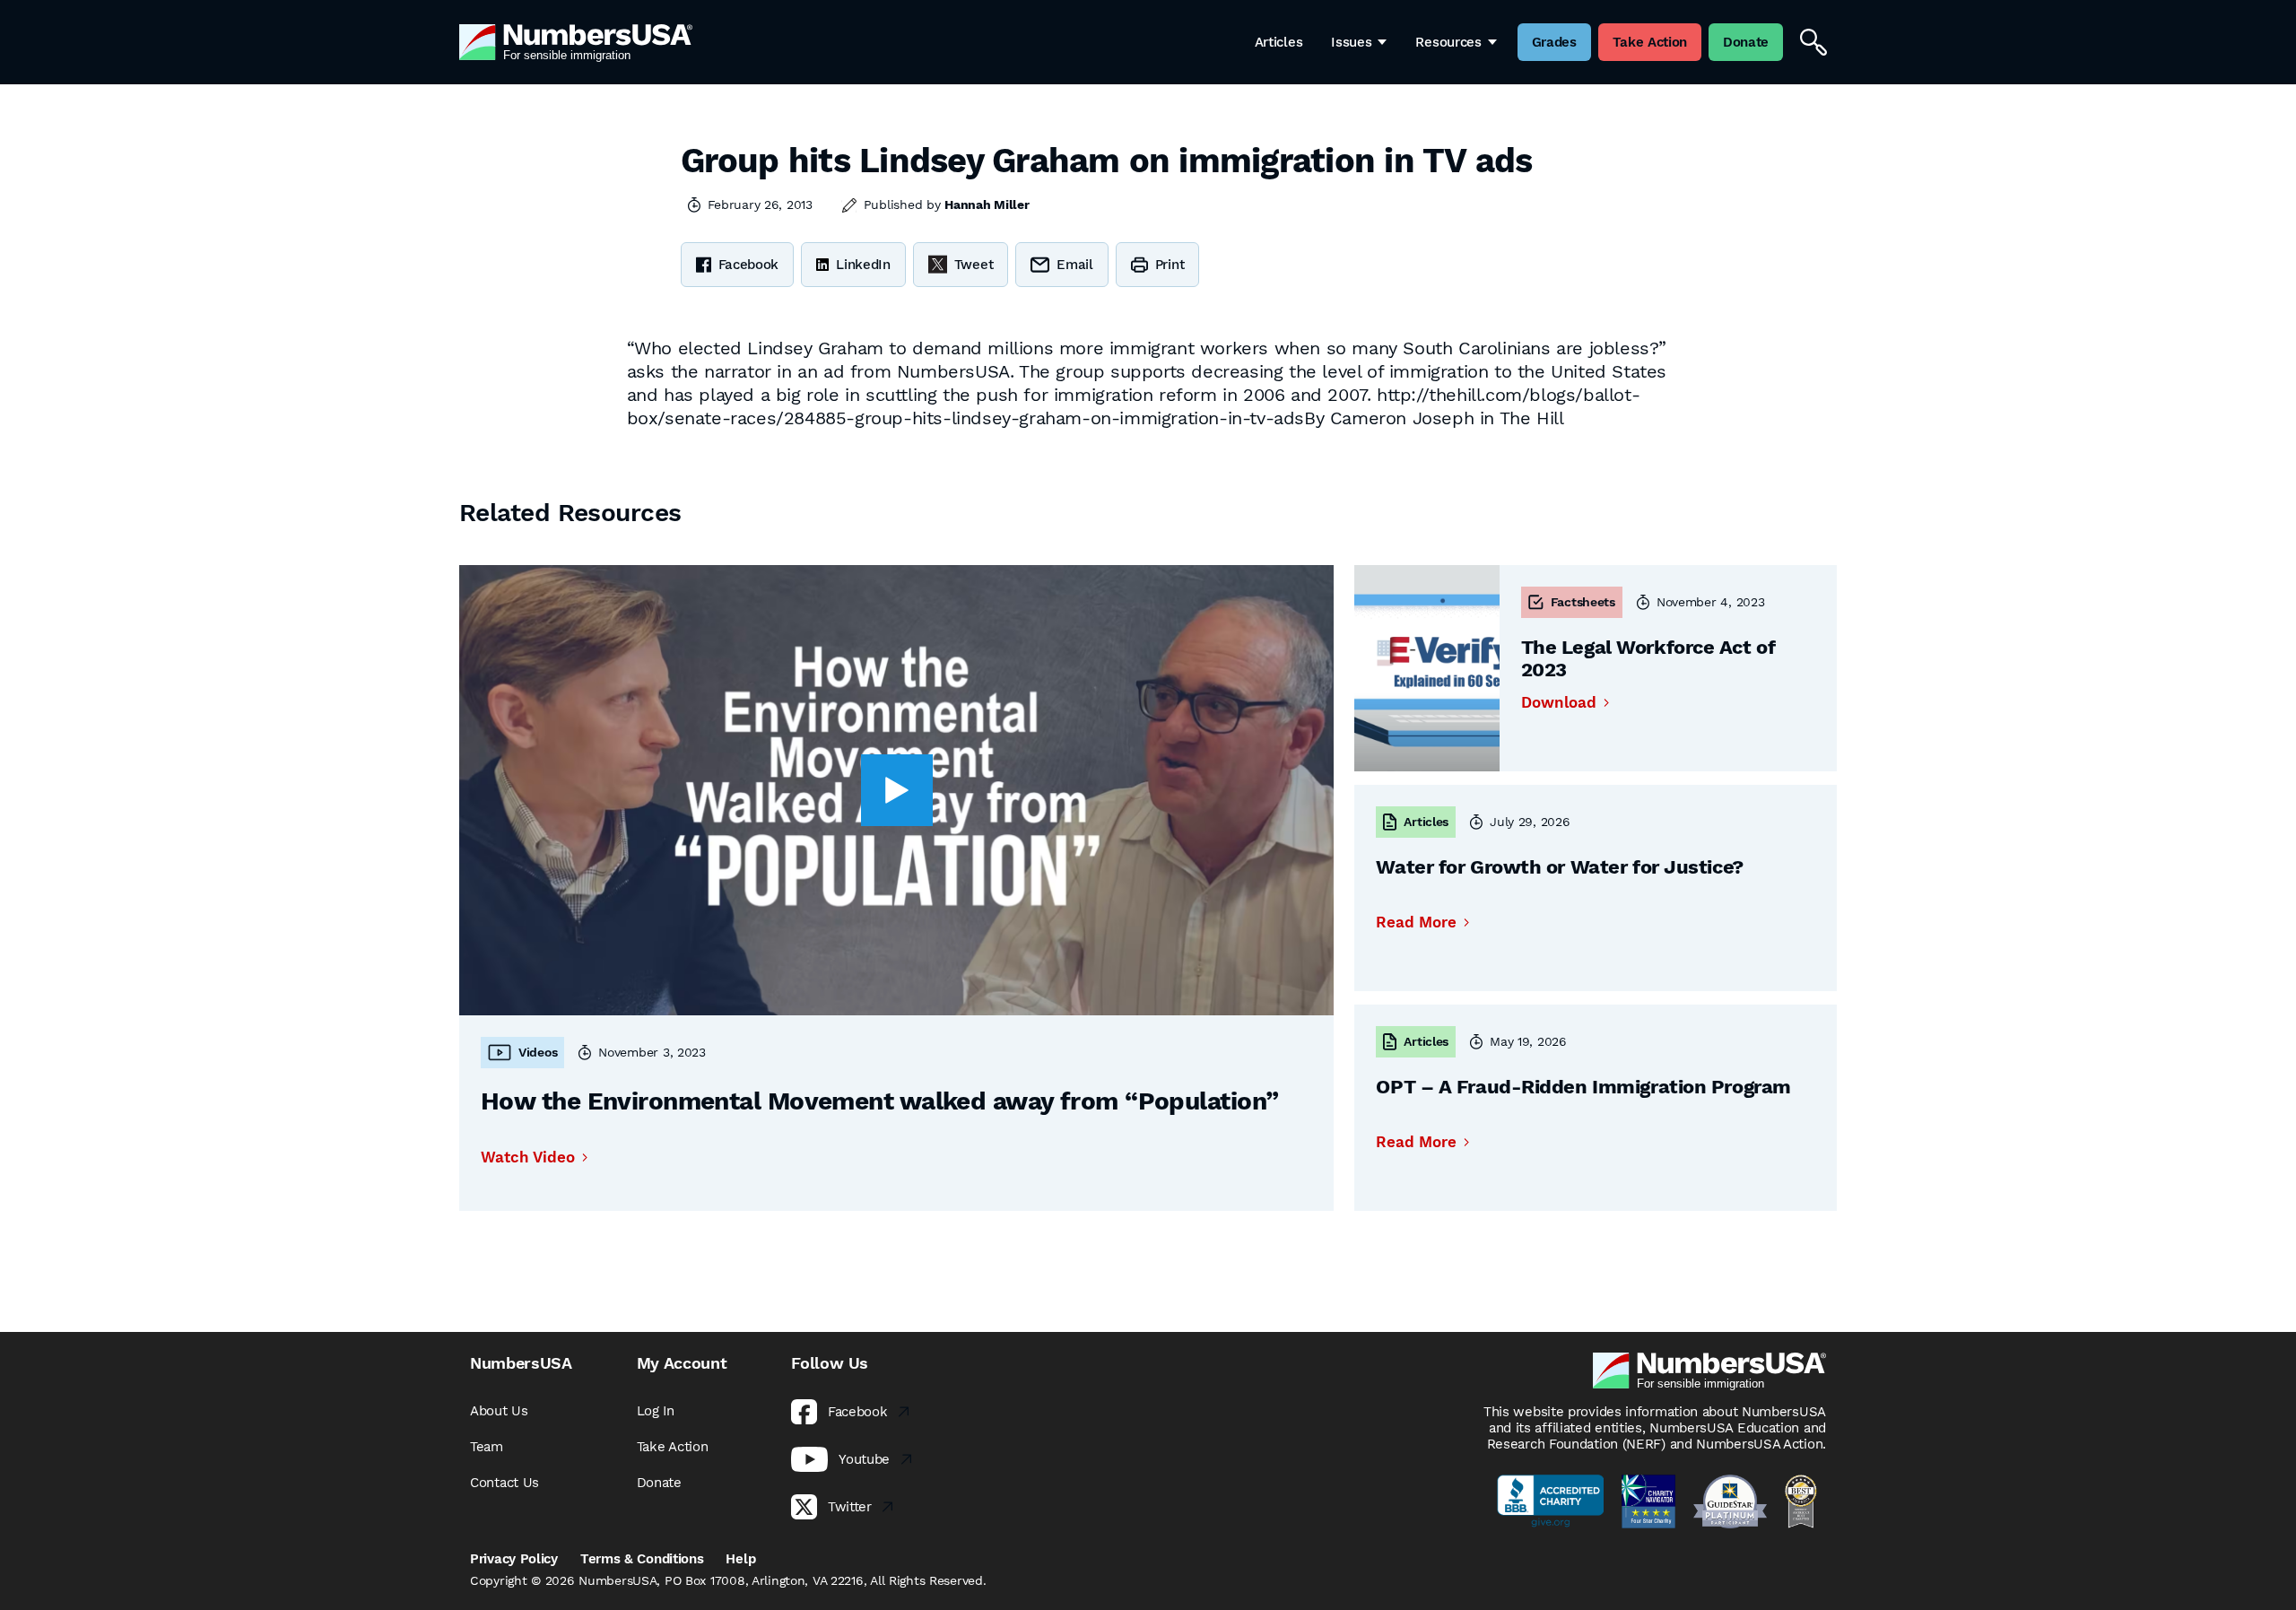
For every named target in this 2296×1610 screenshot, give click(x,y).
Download (1559, 703)
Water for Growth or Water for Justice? (1559, 867)
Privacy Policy (514, 1559)
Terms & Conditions (642, 1559)
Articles (1279, 42)
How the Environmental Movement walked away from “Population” (879, 1101)
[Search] (1813, 42)
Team (487, 1447)
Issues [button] (1351, 42)
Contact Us (504, 1483)
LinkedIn (863, 265)
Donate (659, 1483)
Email (1075, 265)
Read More (1416, 922)
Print (1170, 265)
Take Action (673, 1447)
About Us (499, 1411)
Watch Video (528, 1157)
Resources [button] (1448, 42)
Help (740, 1559)
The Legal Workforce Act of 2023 (1648, 658)
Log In (656, 1411)
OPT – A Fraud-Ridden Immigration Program (1583, 1087)
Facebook (749, 265)
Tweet (974, 265)
